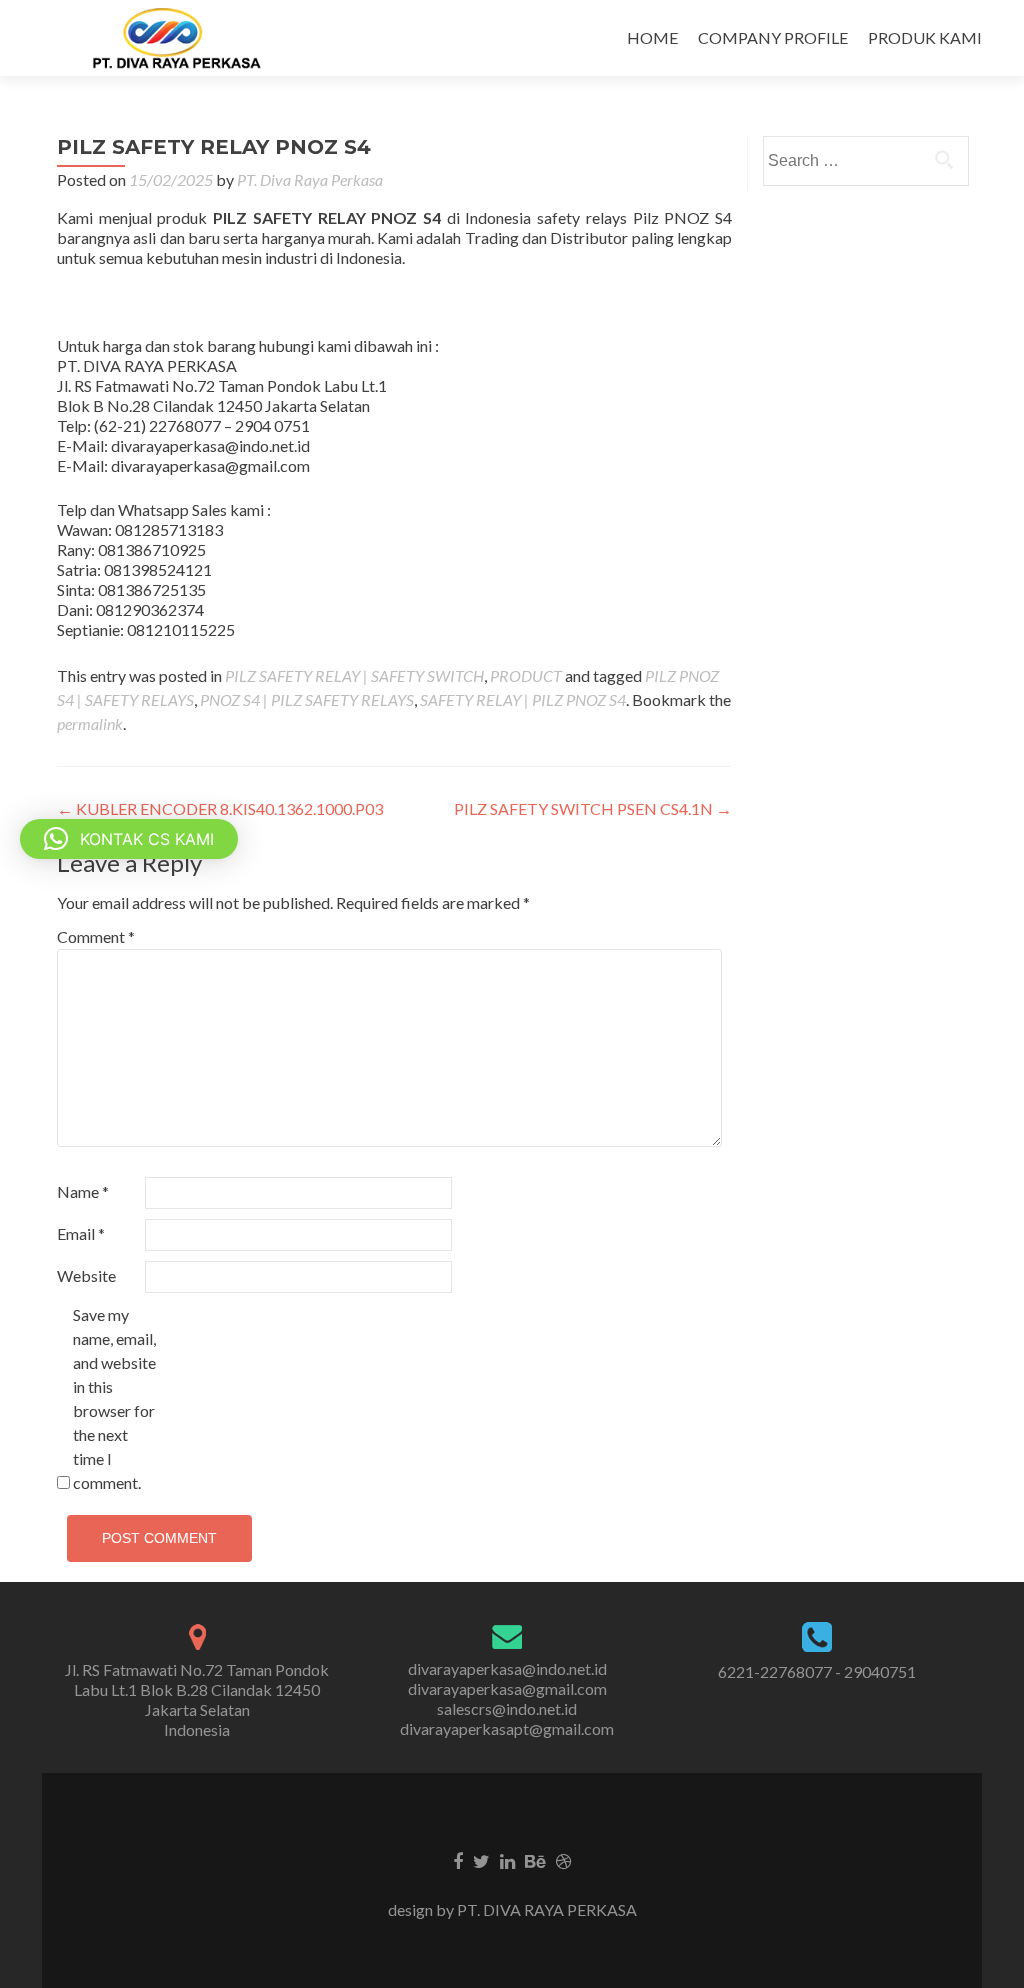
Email (81, 1233)
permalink (90, 723)
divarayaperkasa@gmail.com (507, 1688)
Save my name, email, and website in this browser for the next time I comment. (114, 1398)
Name (83, 1191)
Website (86, 1275)
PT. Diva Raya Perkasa (310, 179)
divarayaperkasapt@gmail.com (507, 1728)
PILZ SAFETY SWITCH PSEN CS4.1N (593, 808)
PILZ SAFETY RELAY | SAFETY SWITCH (354, 675)
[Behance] (535, 1860)
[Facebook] (458, 1860)
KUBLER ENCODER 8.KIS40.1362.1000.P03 (220, 808)
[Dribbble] (563, 1860)
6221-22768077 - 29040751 (817, 1671)
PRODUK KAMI (925, 37)
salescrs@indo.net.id (507, 1708)
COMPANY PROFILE (773, 37)
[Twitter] (481, 1860)
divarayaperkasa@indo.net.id (507, 1668)
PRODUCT (526, 675)
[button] (129, 839)
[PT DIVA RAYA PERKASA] (183, 38)
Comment (96, 936)
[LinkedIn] (507, 1860)
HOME (652, 37)
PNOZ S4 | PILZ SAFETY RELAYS (307, 699)
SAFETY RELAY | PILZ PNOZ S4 (523, 699)
